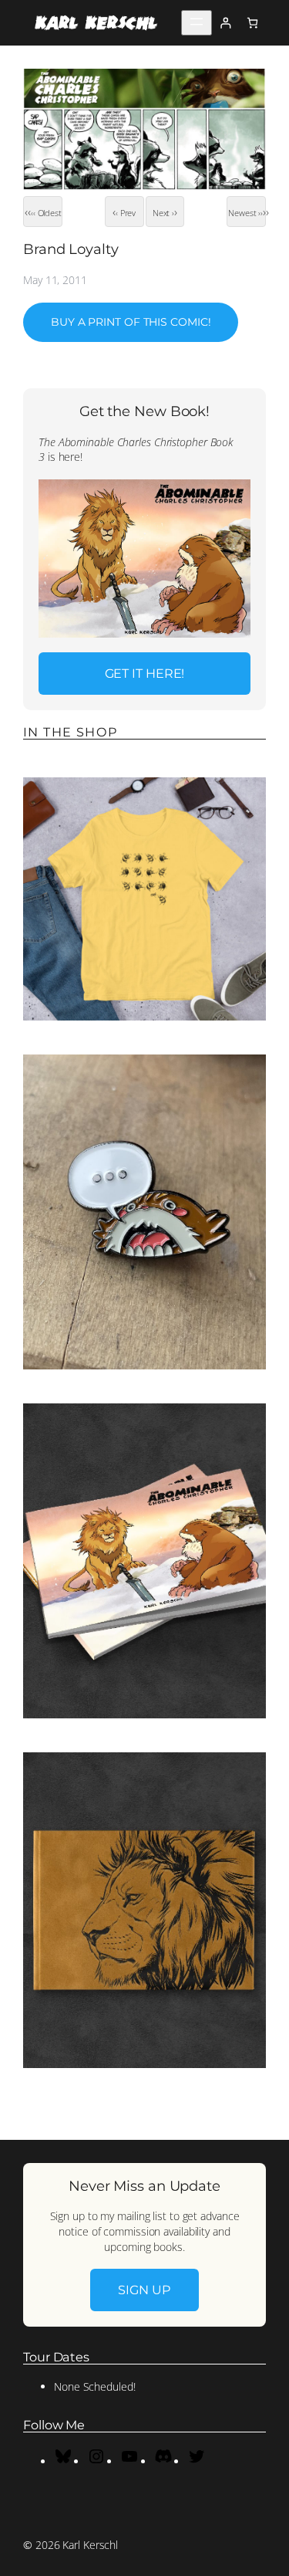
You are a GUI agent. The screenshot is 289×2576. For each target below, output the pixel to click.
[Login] (225, 23)
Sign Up (144, 2290)
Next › (163, 213)
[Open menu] (197, 23)
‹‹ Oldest (46, 213)
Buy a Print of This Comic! (131, 322)
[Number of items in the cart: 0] (252, 23)
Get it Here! (145, 673)
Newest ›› (245, 213)
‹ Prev (126, 213)
